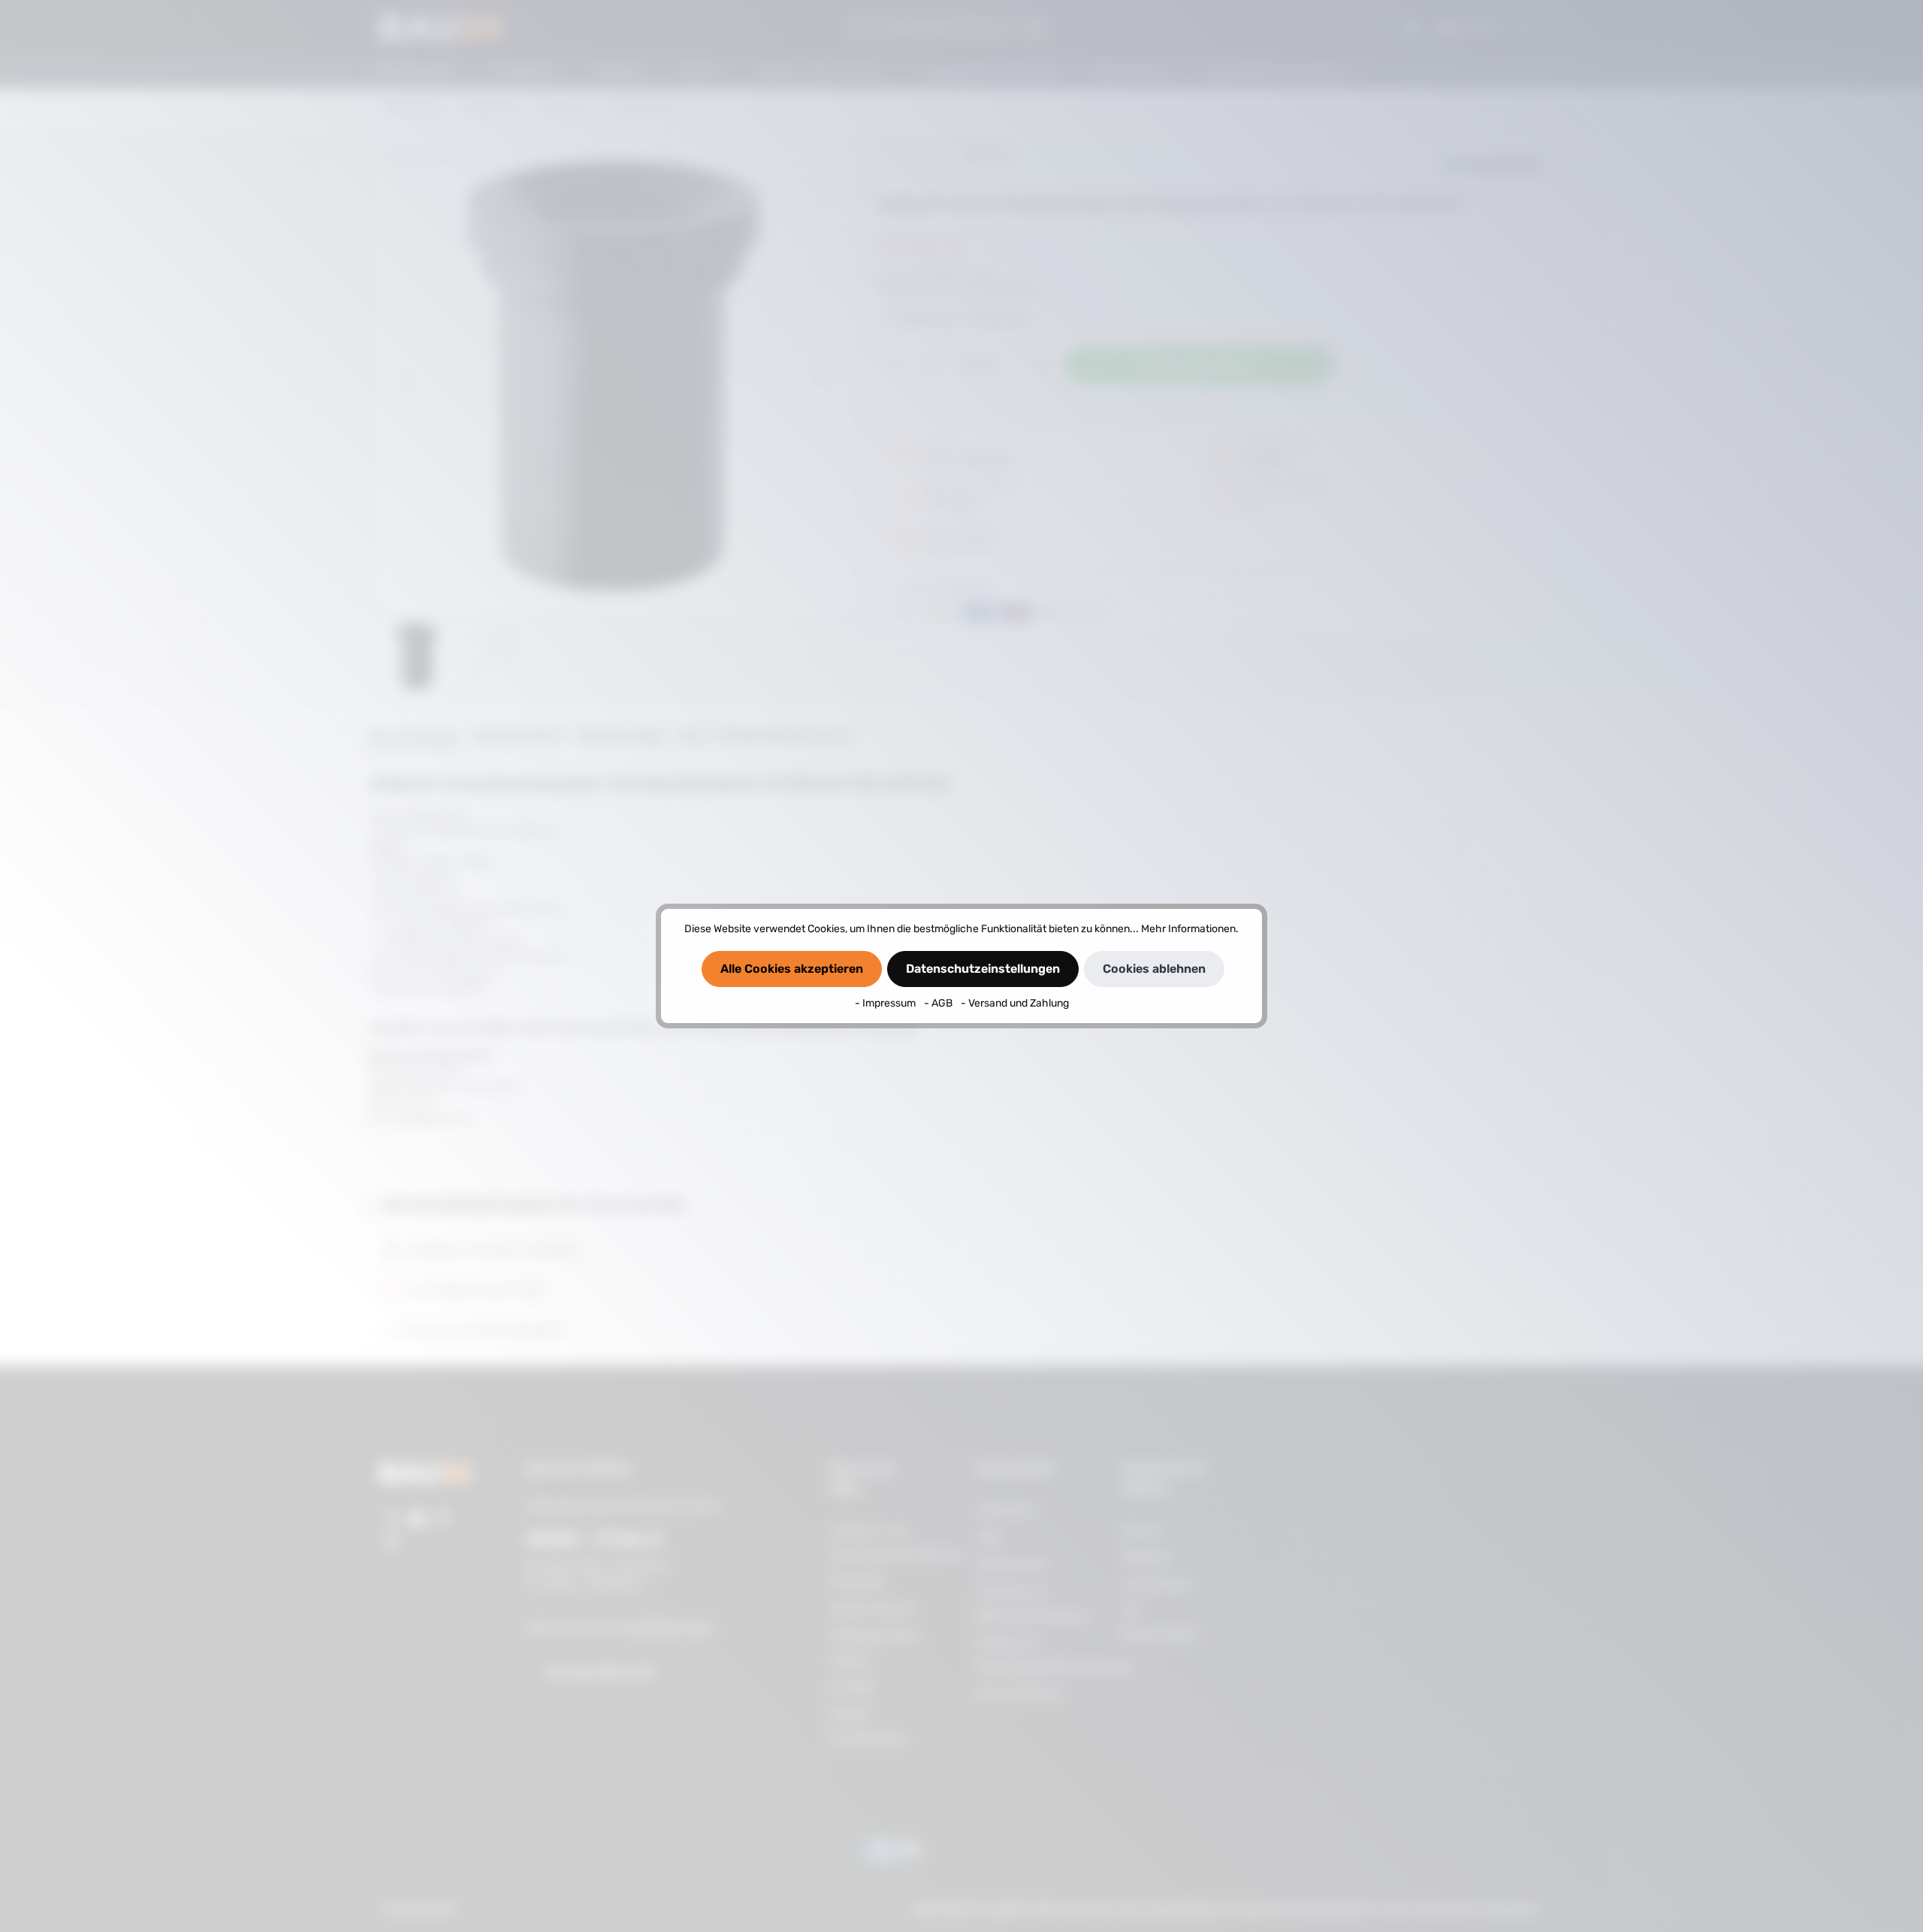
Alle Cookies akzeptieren (792, 969)
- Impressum (886, 1003)
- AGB (939, 1003)
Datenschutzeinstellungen (983, 969)
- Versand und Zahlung (1015, 1003)
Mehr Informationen (1188, 929)
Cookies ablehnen (1154, 969)
